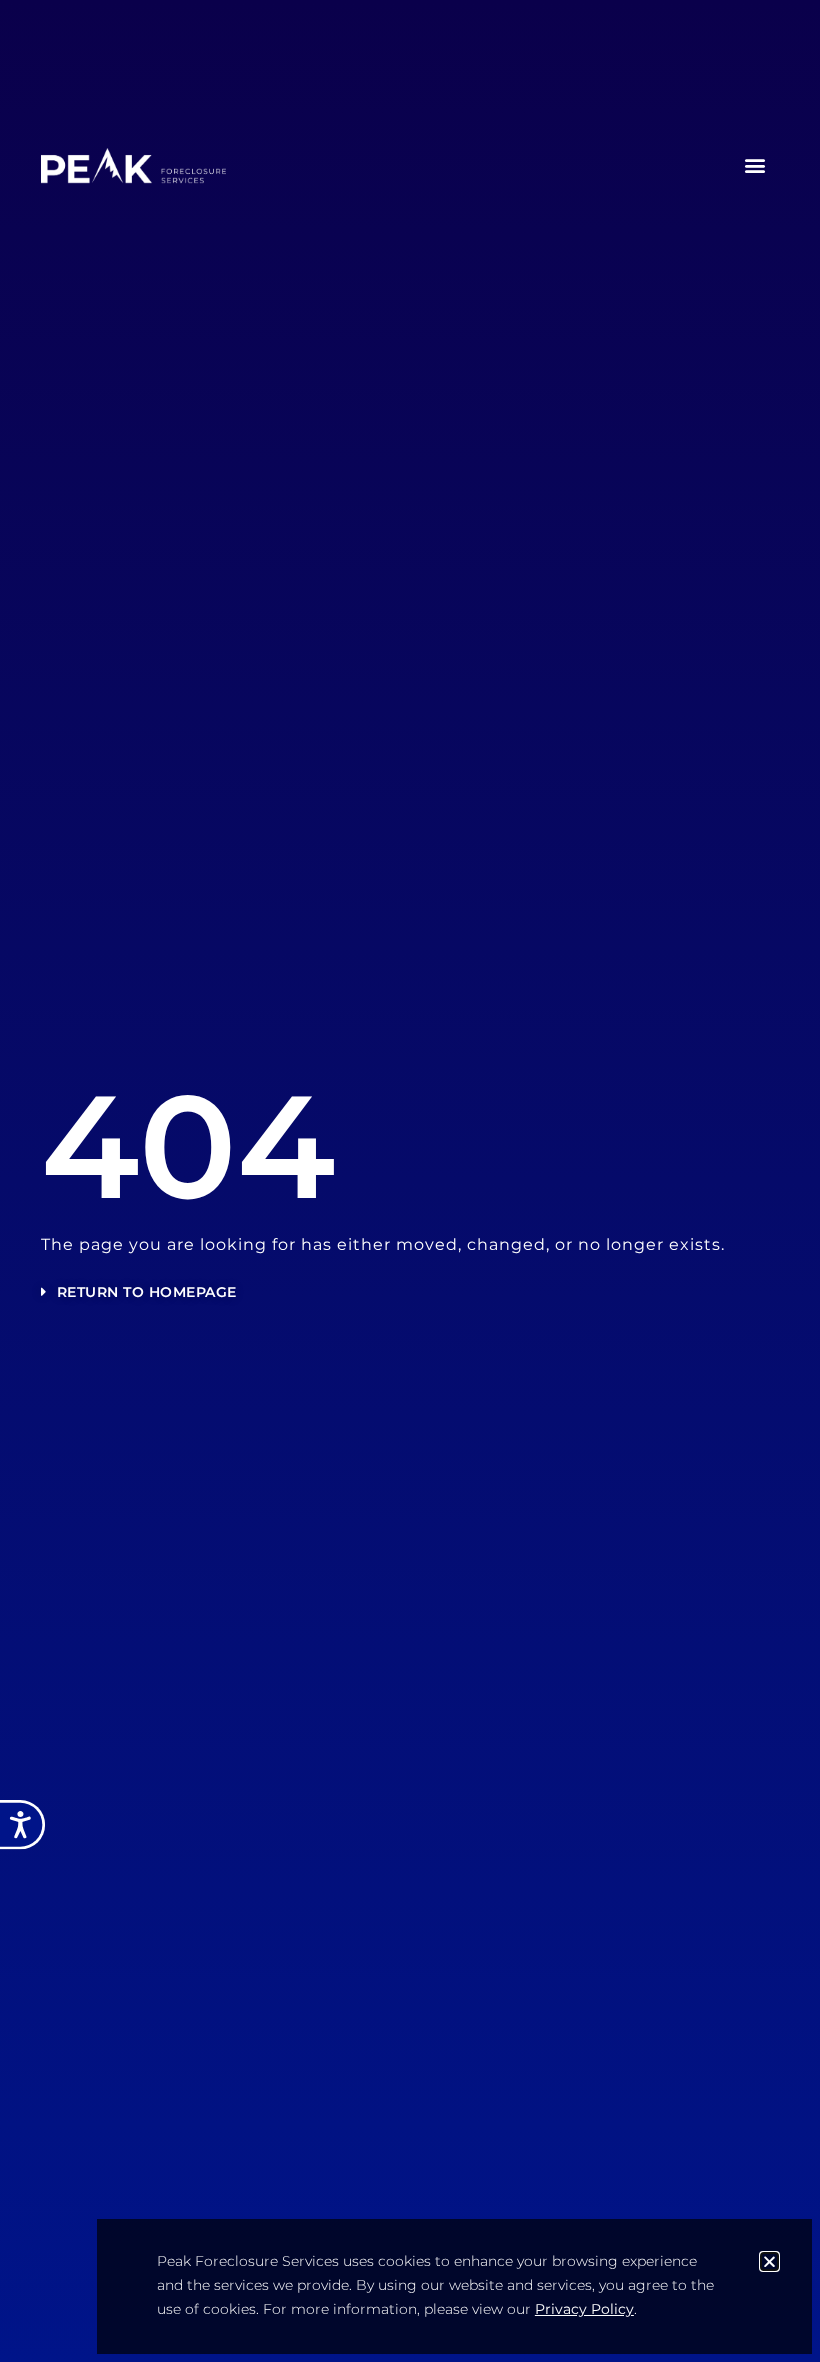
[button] (755, 165)
